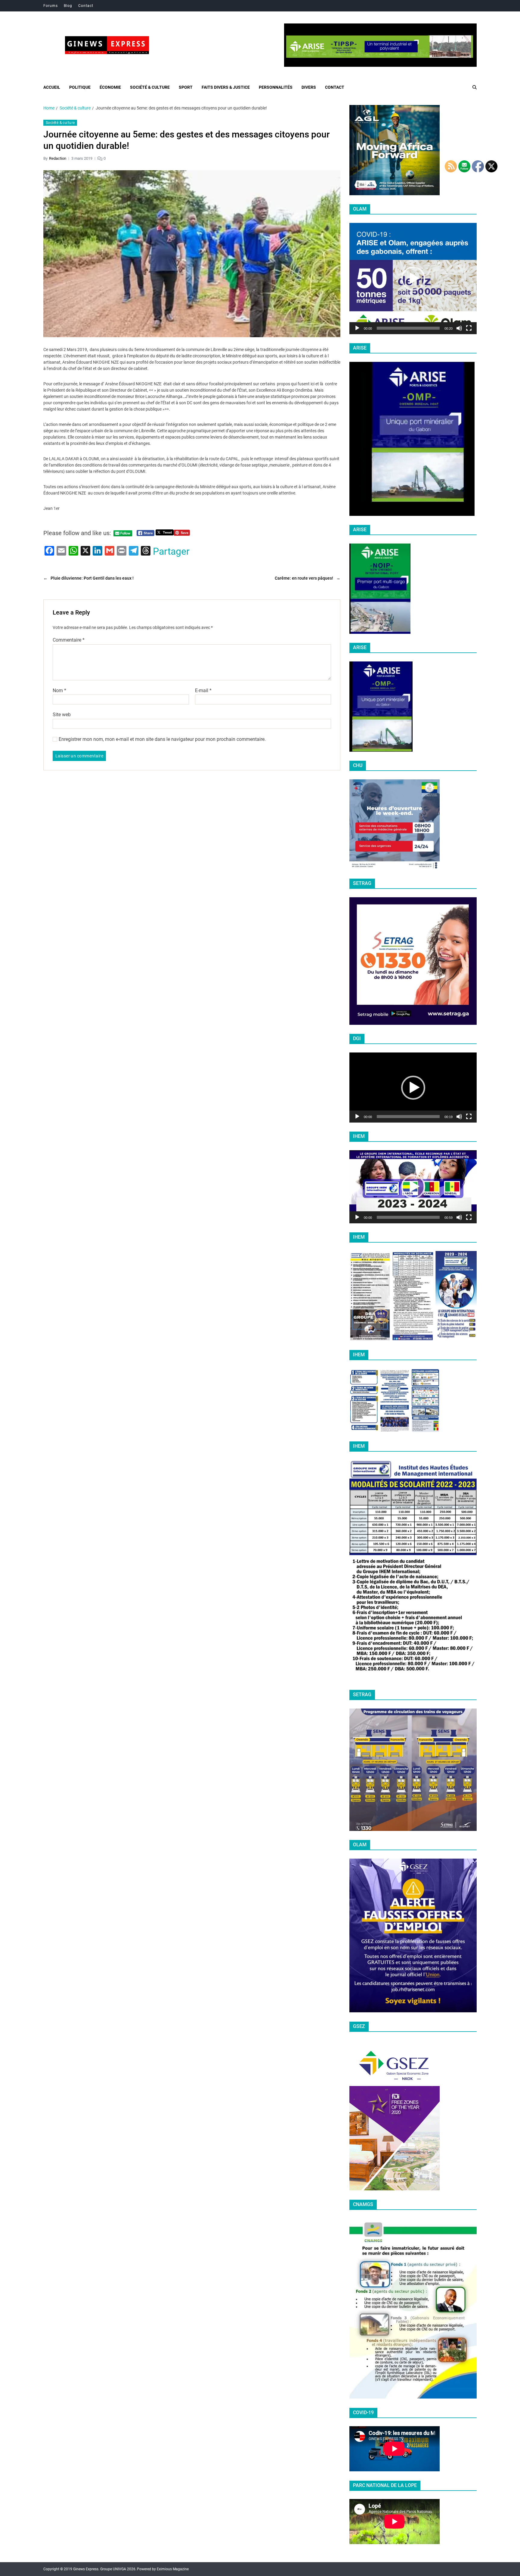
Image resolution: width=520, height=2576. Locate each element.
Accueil (52, 87)
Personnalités (276, 87)
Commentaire (69, 640)
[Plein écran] (469, 328)
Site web (62, 714)
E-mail (203, 690)
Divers (309, 87)
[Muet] (459, 328)
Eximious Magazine (173, 2569)
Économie (110, 87)
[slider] (408, 328)
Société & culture (150, 87)
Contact (86, 6)
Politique (80, 87)
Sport (186, 87)
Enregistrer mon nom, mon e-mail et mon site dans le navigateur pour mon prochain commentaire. (162, 739)
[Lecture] (357, 328)
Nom (59, 690)
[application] (413, 279)
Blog (68, 6)
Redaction (58, 158)
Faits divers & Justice (226, 87)
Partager (171, 551)
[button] (413, 279)
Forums (51, 6)
